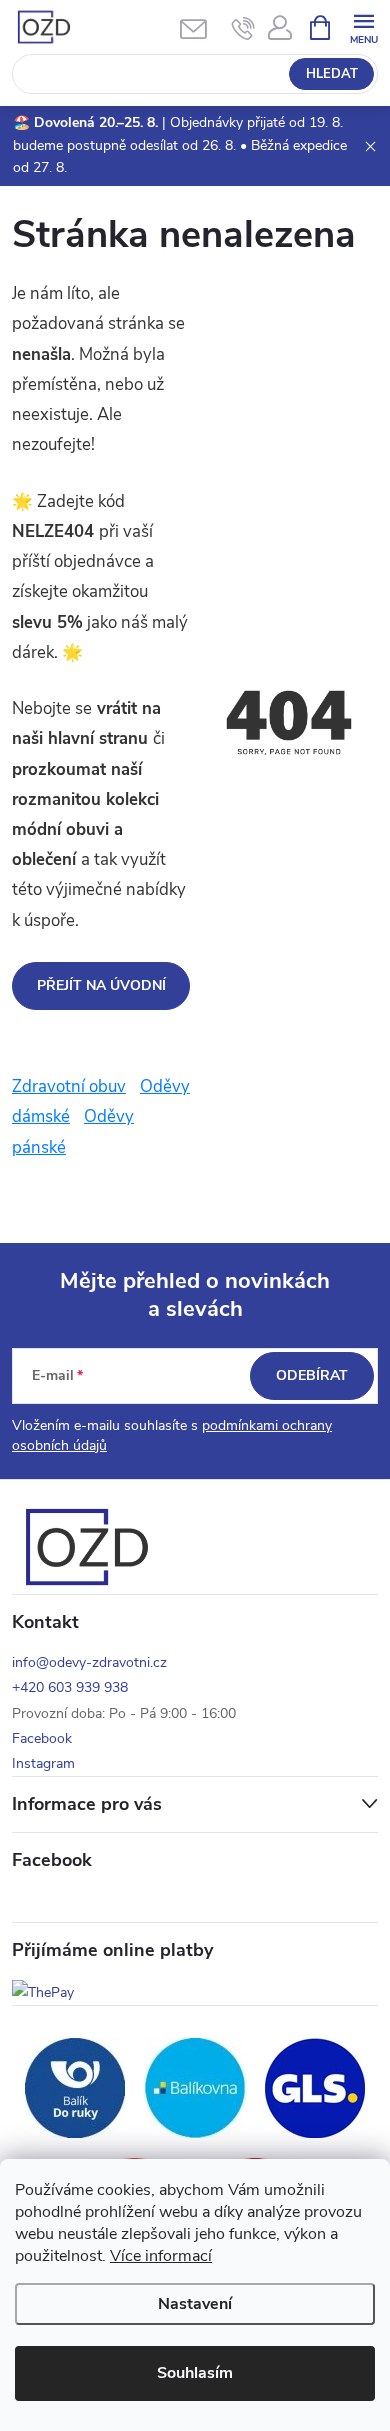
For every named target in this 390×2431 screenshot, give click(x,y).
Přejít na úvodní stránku (101, 993)
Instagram (43, 1763)
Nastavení (195, 2304)
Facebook (42, 1738)
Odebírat (312, 1375)
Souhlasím (195, 2373)
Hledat (332, 74)
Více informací (161, 2256)
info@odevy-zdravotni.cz (89, 1662)
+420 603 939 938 (70, 1687)
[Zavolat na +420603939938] (243, 28)
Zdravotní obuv (69, 1086)
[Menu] (363, 26)
